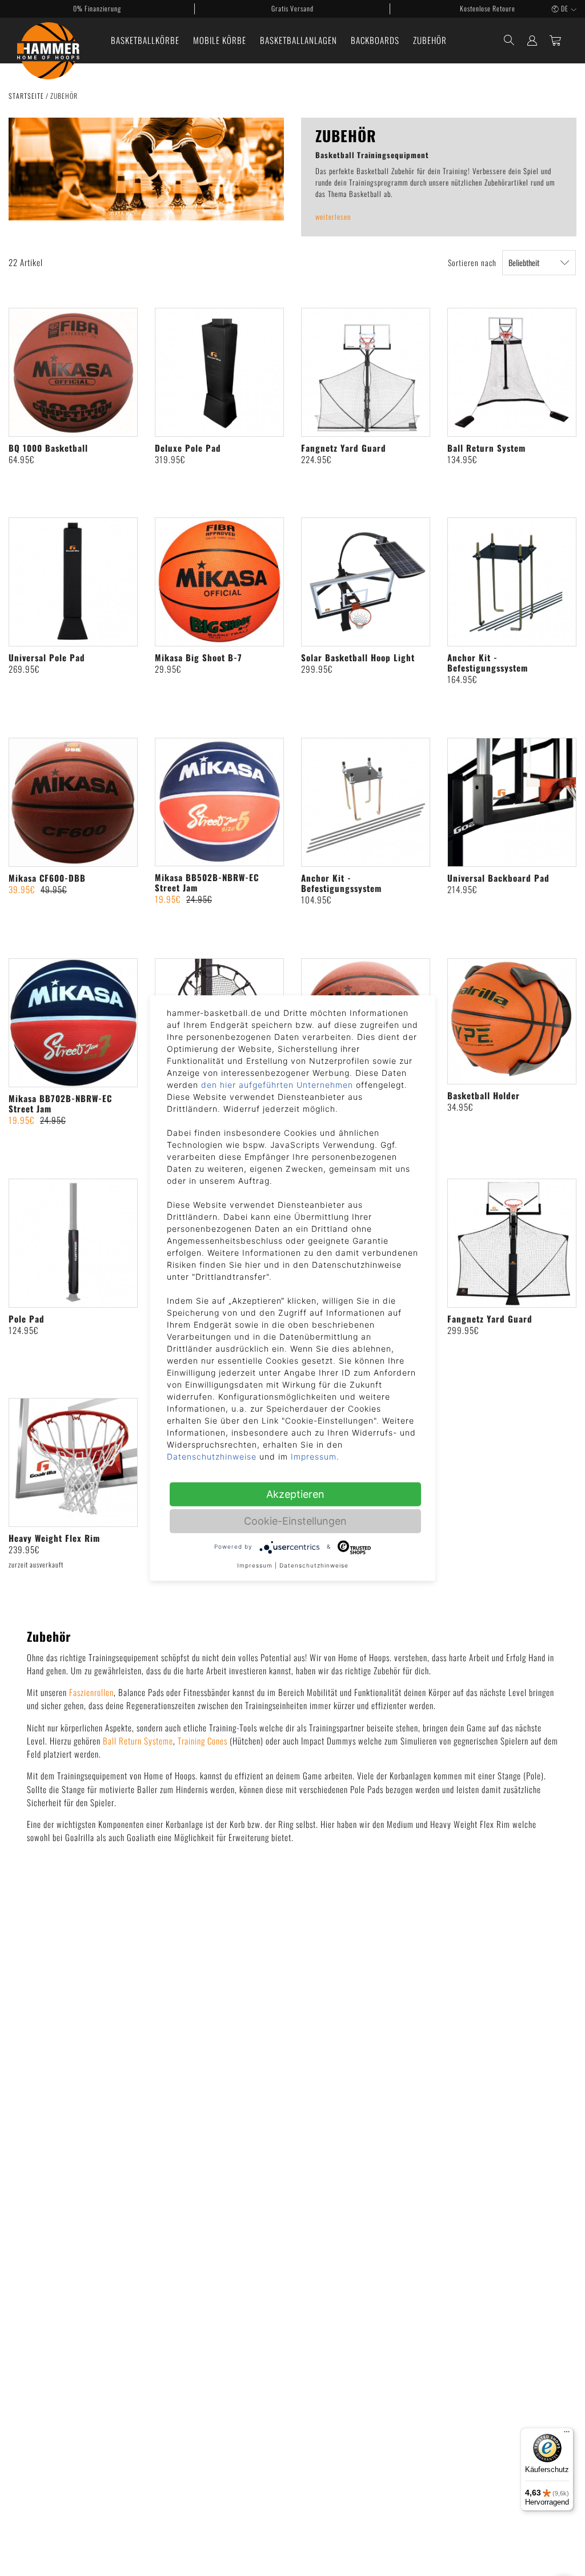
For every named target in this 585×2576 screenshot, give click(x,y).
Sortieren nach (472, 262)
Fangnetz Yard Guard (344, 448)
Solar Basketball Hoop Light (358, 657)
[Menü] (567, 2434)
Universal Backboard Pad (498, 878)
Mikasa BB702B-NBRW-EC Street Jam (60, 1103)
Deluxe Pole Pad (188, 448)
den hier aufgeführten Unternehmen (277, 1084)
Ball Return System (486, 448)
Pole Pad (27, 1319)
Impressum (314, 1456)
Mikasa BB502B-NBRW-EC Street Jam (207, 882)
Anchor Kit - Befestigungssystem (488, 662)
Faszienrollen (91, 1692)
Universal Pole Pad (47, 657)
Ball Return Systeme (138, 1741)
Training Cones (203, 1741)
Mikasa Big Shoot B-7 (199, 657)
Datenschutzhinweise (212, 1456)
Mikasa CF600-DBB (47, 878)
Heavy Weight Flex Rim (54, 1538)
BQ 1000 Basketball (48, 448)
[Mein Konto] (532, 40)
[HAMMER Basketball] (48, 41)
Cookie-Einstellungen (295, 1520)
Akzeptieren (295, 1494)
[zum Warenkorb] (556, 40)
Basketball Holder (484, 1095)
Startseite (27, 96)
